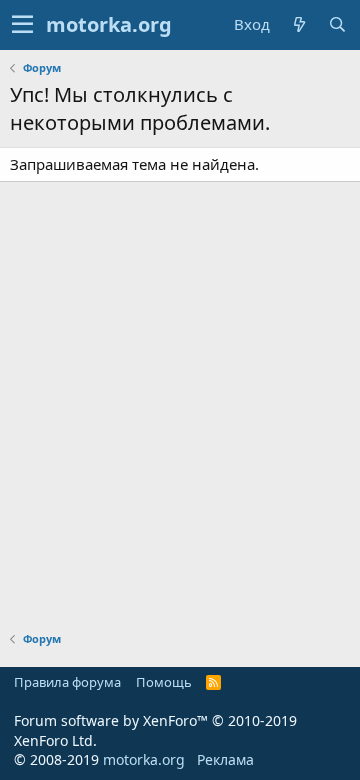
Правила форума (67, 682)
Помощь (164, 682)
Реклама (225, 759)
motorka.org (144, 759)
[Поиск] (337, 24)
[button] (22, 25)
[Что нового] (299, 24)
